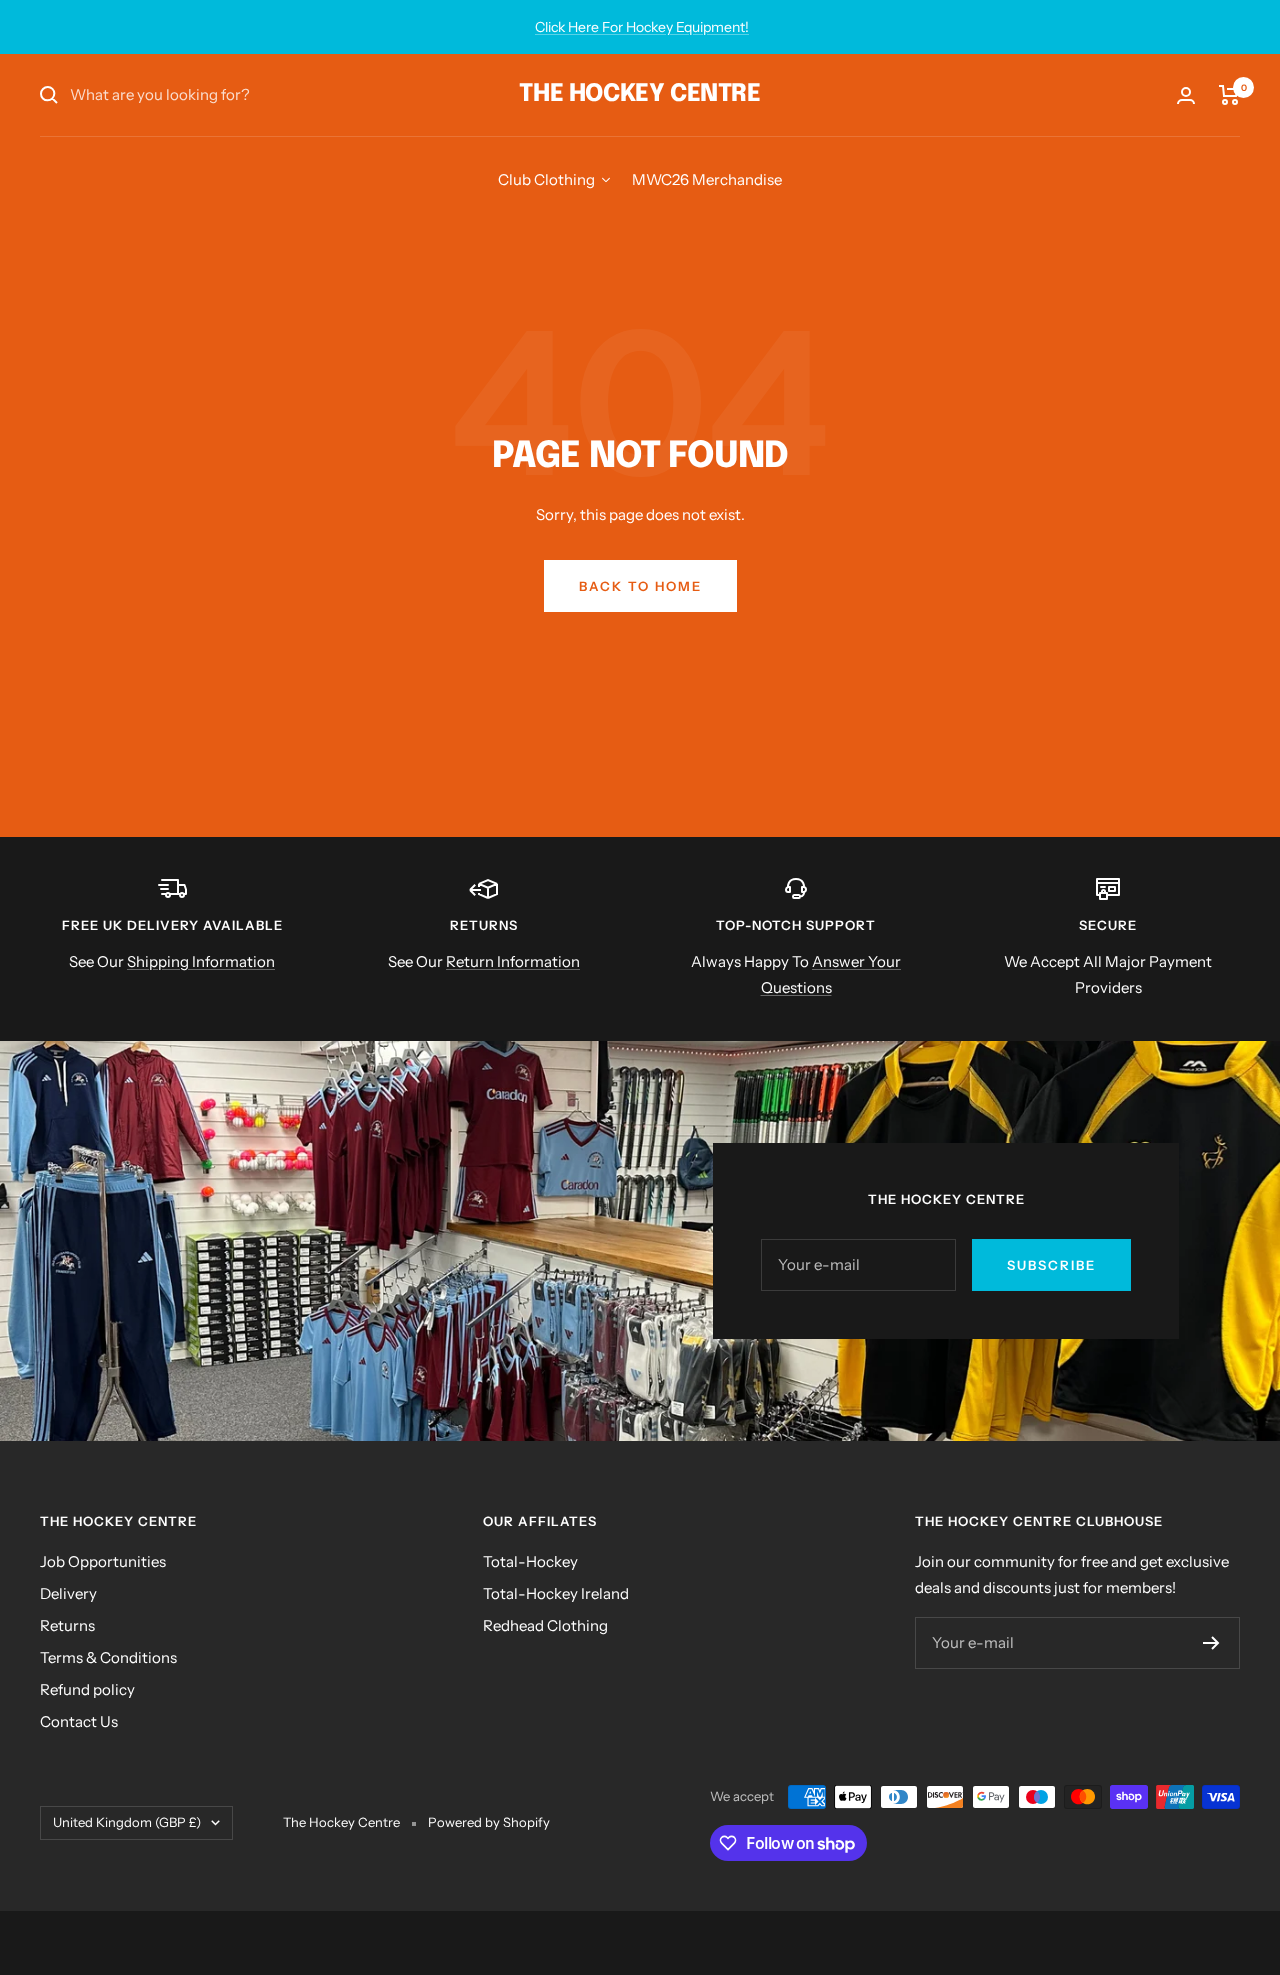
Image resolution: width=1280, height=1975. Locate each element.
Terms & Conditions (108, 1657)
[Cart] (1229, 95)
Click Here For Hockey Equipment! (642, 27)
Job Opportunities (103, 1561)
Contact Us (79, 1721)
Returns (67, 1625)
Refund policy (87, 1689)
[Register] (1211, 1643)
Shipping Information (201, 961)
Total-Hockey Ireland (556, 1593)
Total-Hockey (530, 1561)
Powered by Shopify (489, 1822)
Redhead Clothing (545, 1625)
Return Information (513, 961)
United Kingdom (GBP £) (127, 1822)
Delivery (68, 1593)
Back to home (640, 586)
